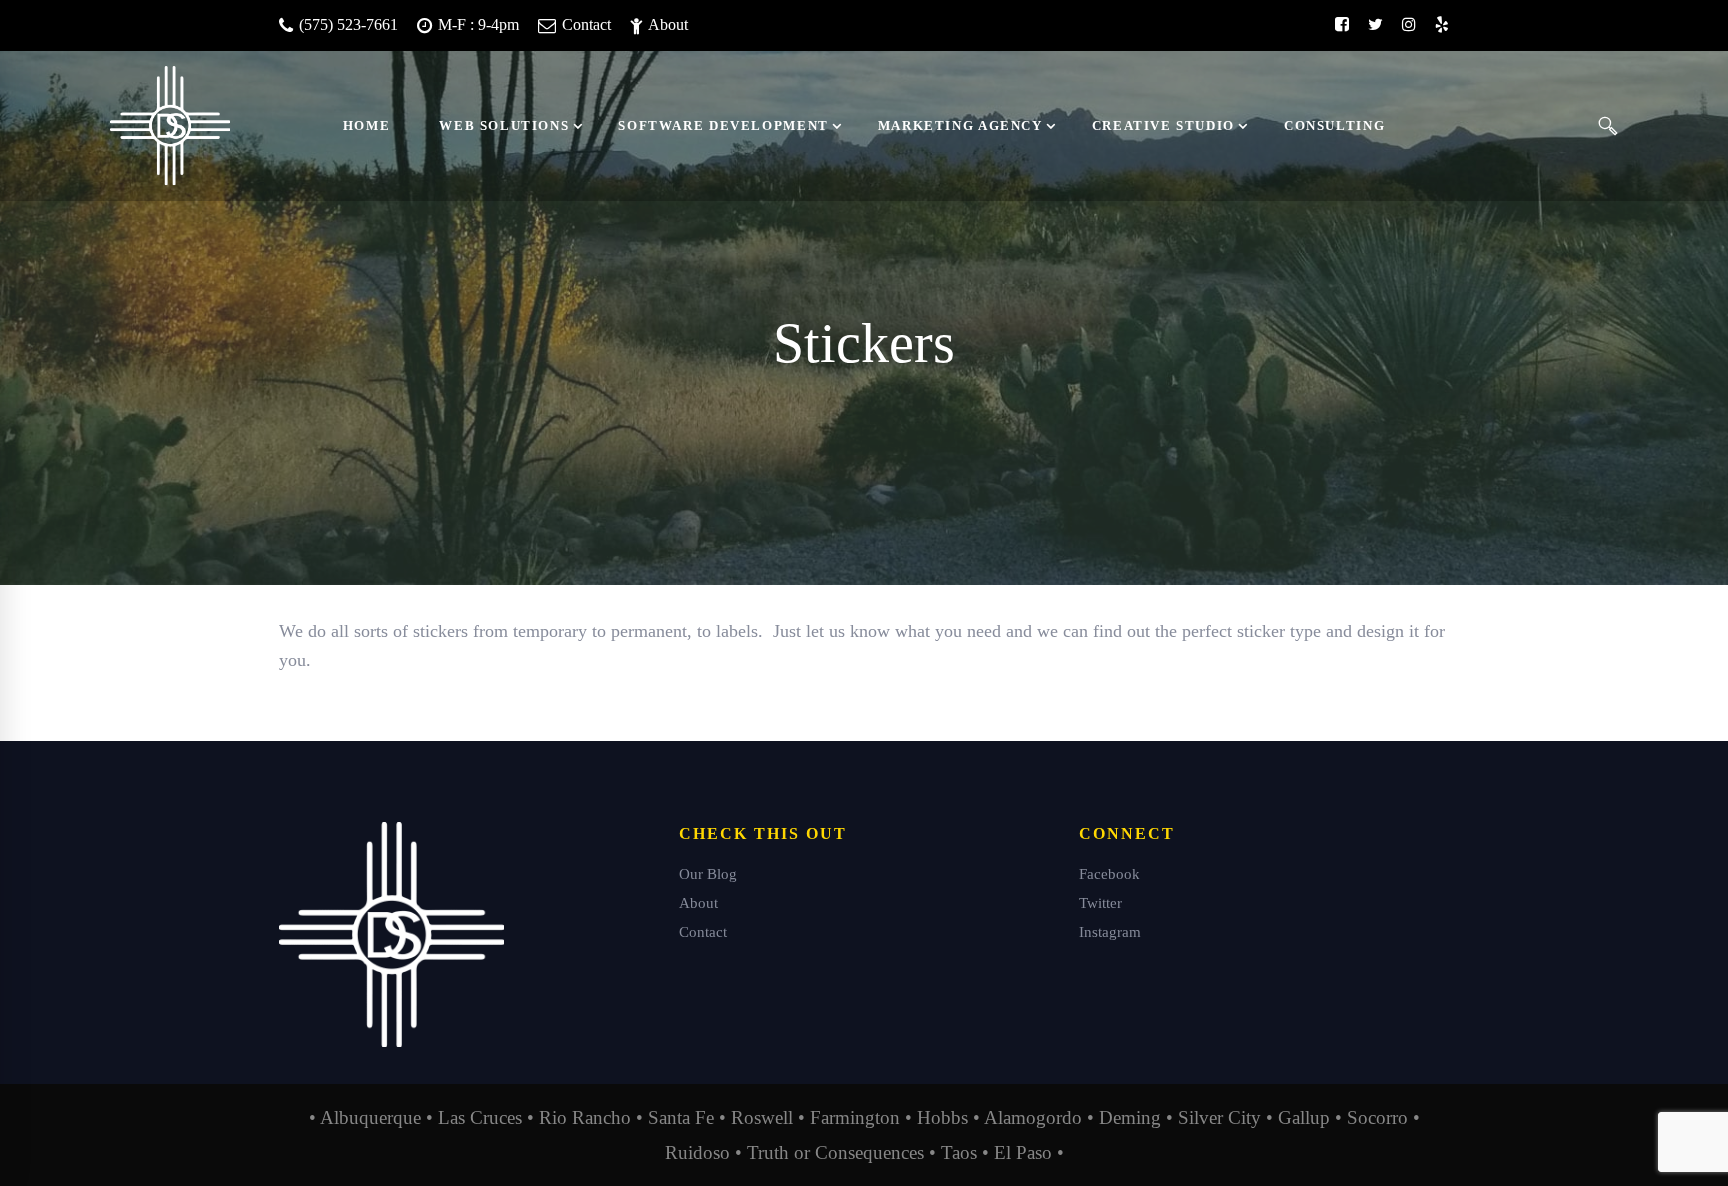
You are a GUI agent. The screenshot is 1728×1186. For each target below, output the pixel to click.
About (666, 24)
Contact (584, 24)
